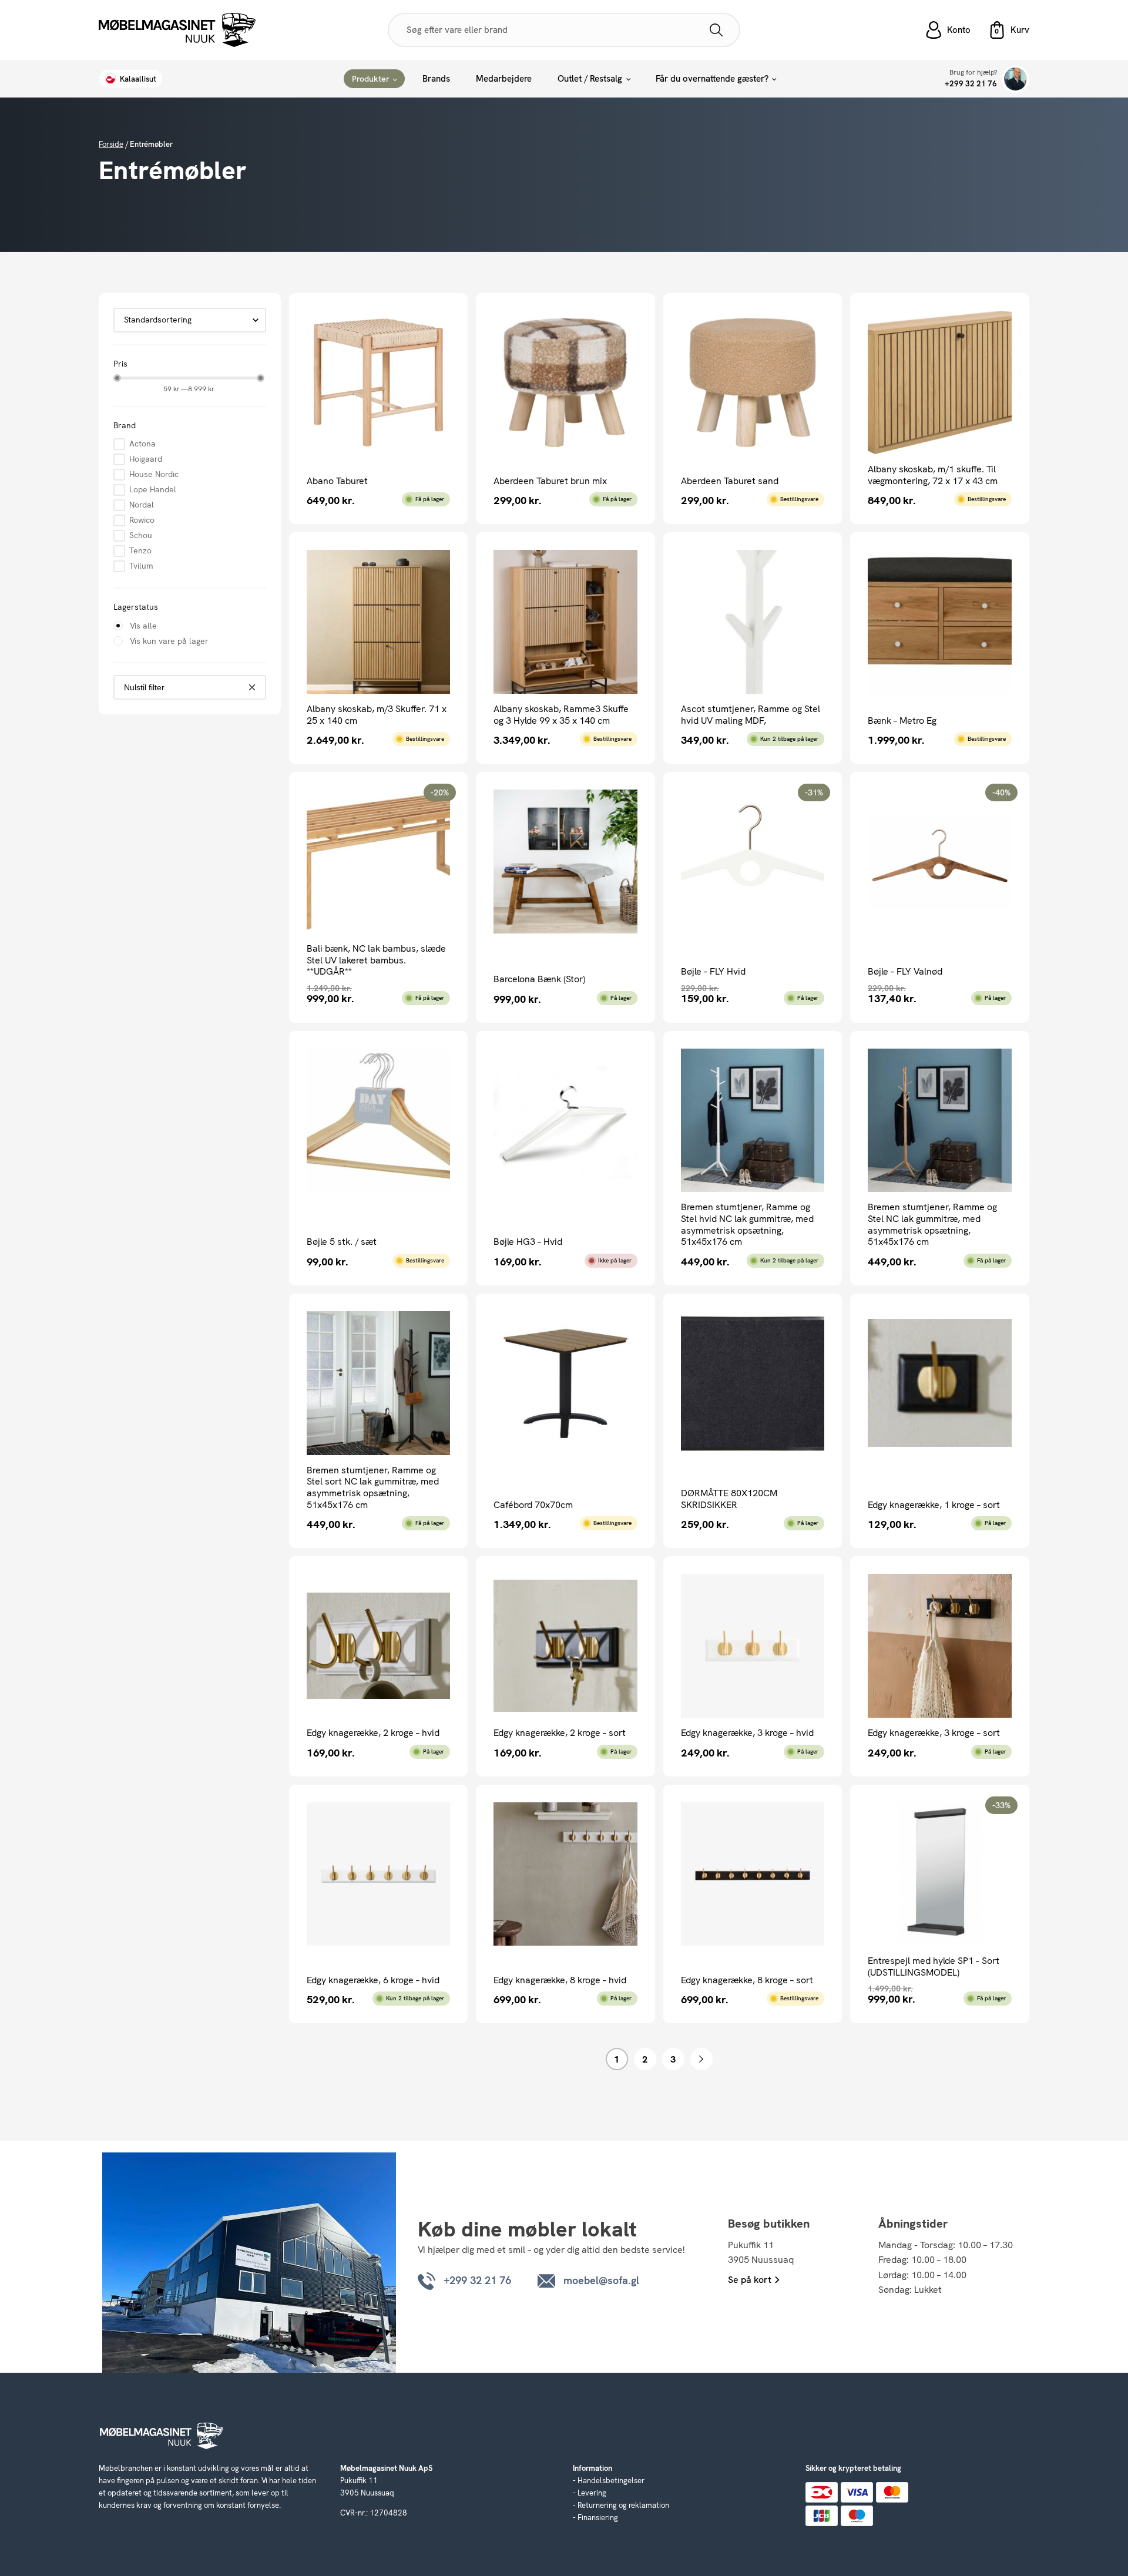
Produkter (371, 79)
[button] (1009, 30)
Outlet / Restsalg (590, 79)
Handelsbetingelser (611, 2481)
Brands (436, 79)
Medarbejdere (504, 79)
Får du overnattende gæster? (712, 79)
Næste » (701, 2059)
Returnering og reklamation (623, 2505)
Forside (111, 144)
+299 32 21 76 (971, 84)
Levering (592, 2493)
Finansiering (598, 2518)
